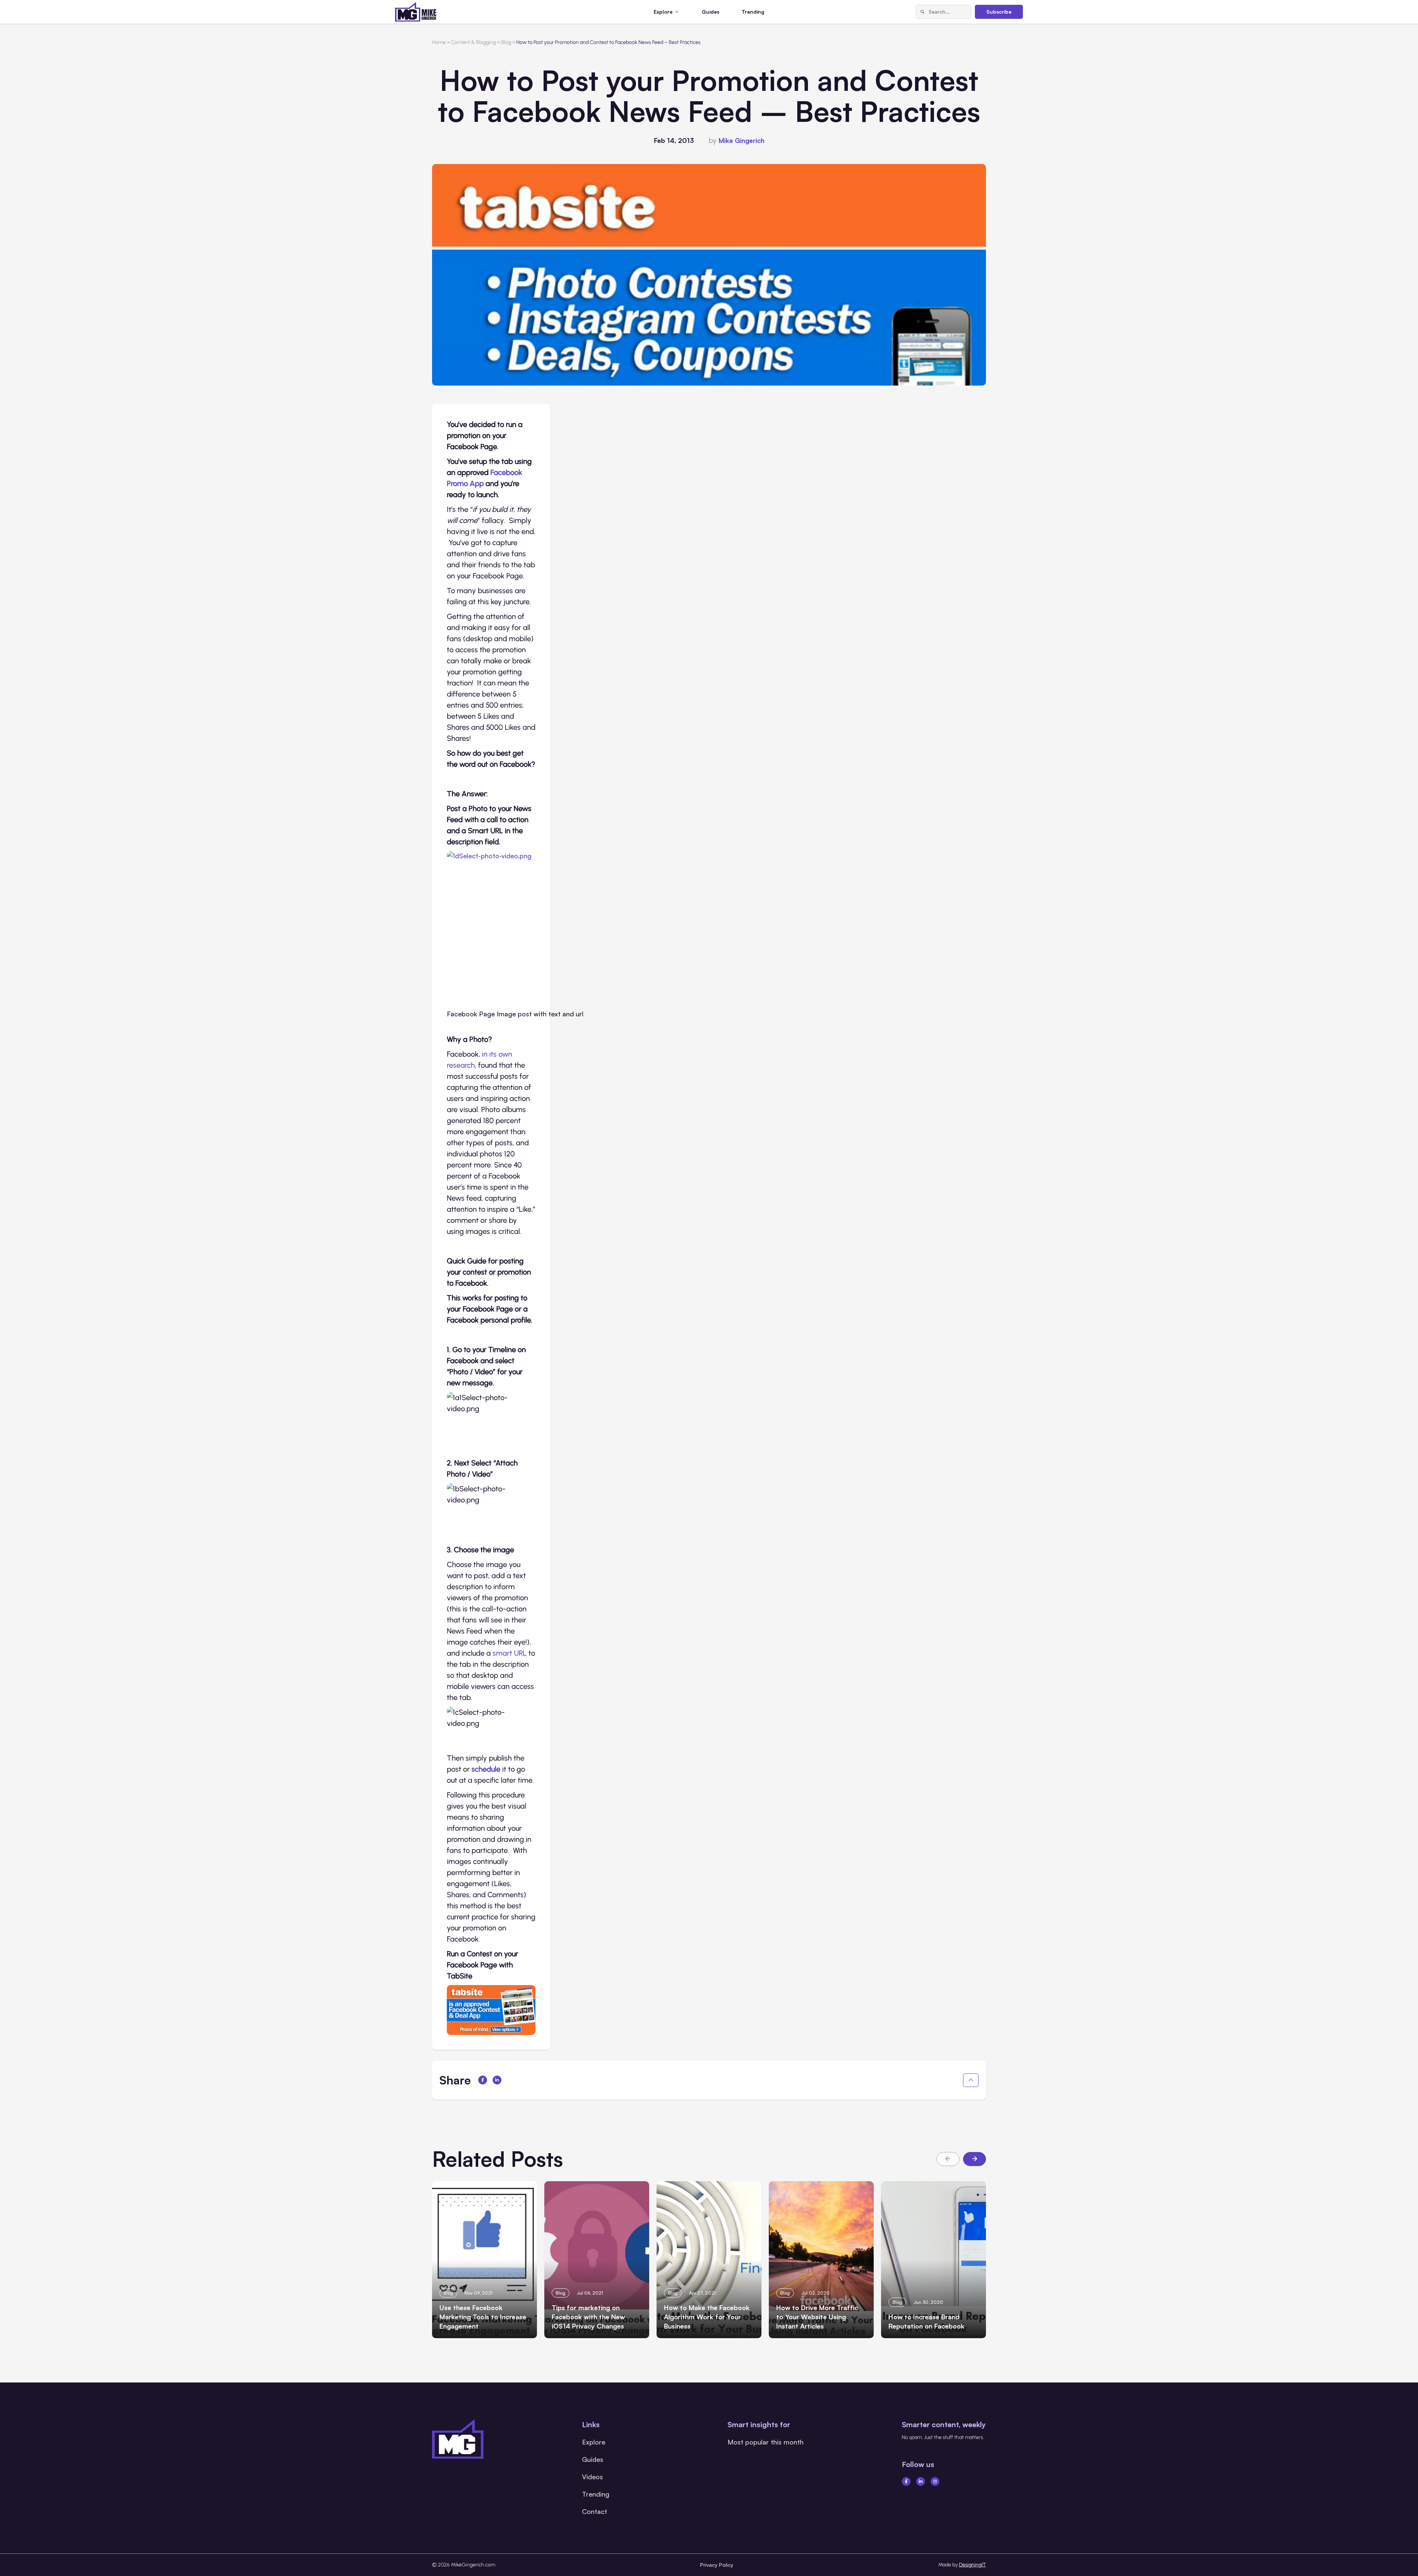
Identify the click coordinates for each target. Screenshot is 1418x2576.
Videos (592, 2477)
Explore (594, 2442)
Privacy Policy (717, 2565)
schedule (487, 1769)
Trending (753, 12)
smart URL (510, 1653)
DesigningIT (972, 2565)
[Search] (922, 12)
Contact (595, 2511)
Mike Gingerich (741, 140)
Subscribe (999, 12)
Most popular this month (765, 2442)
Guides (710, 12)
